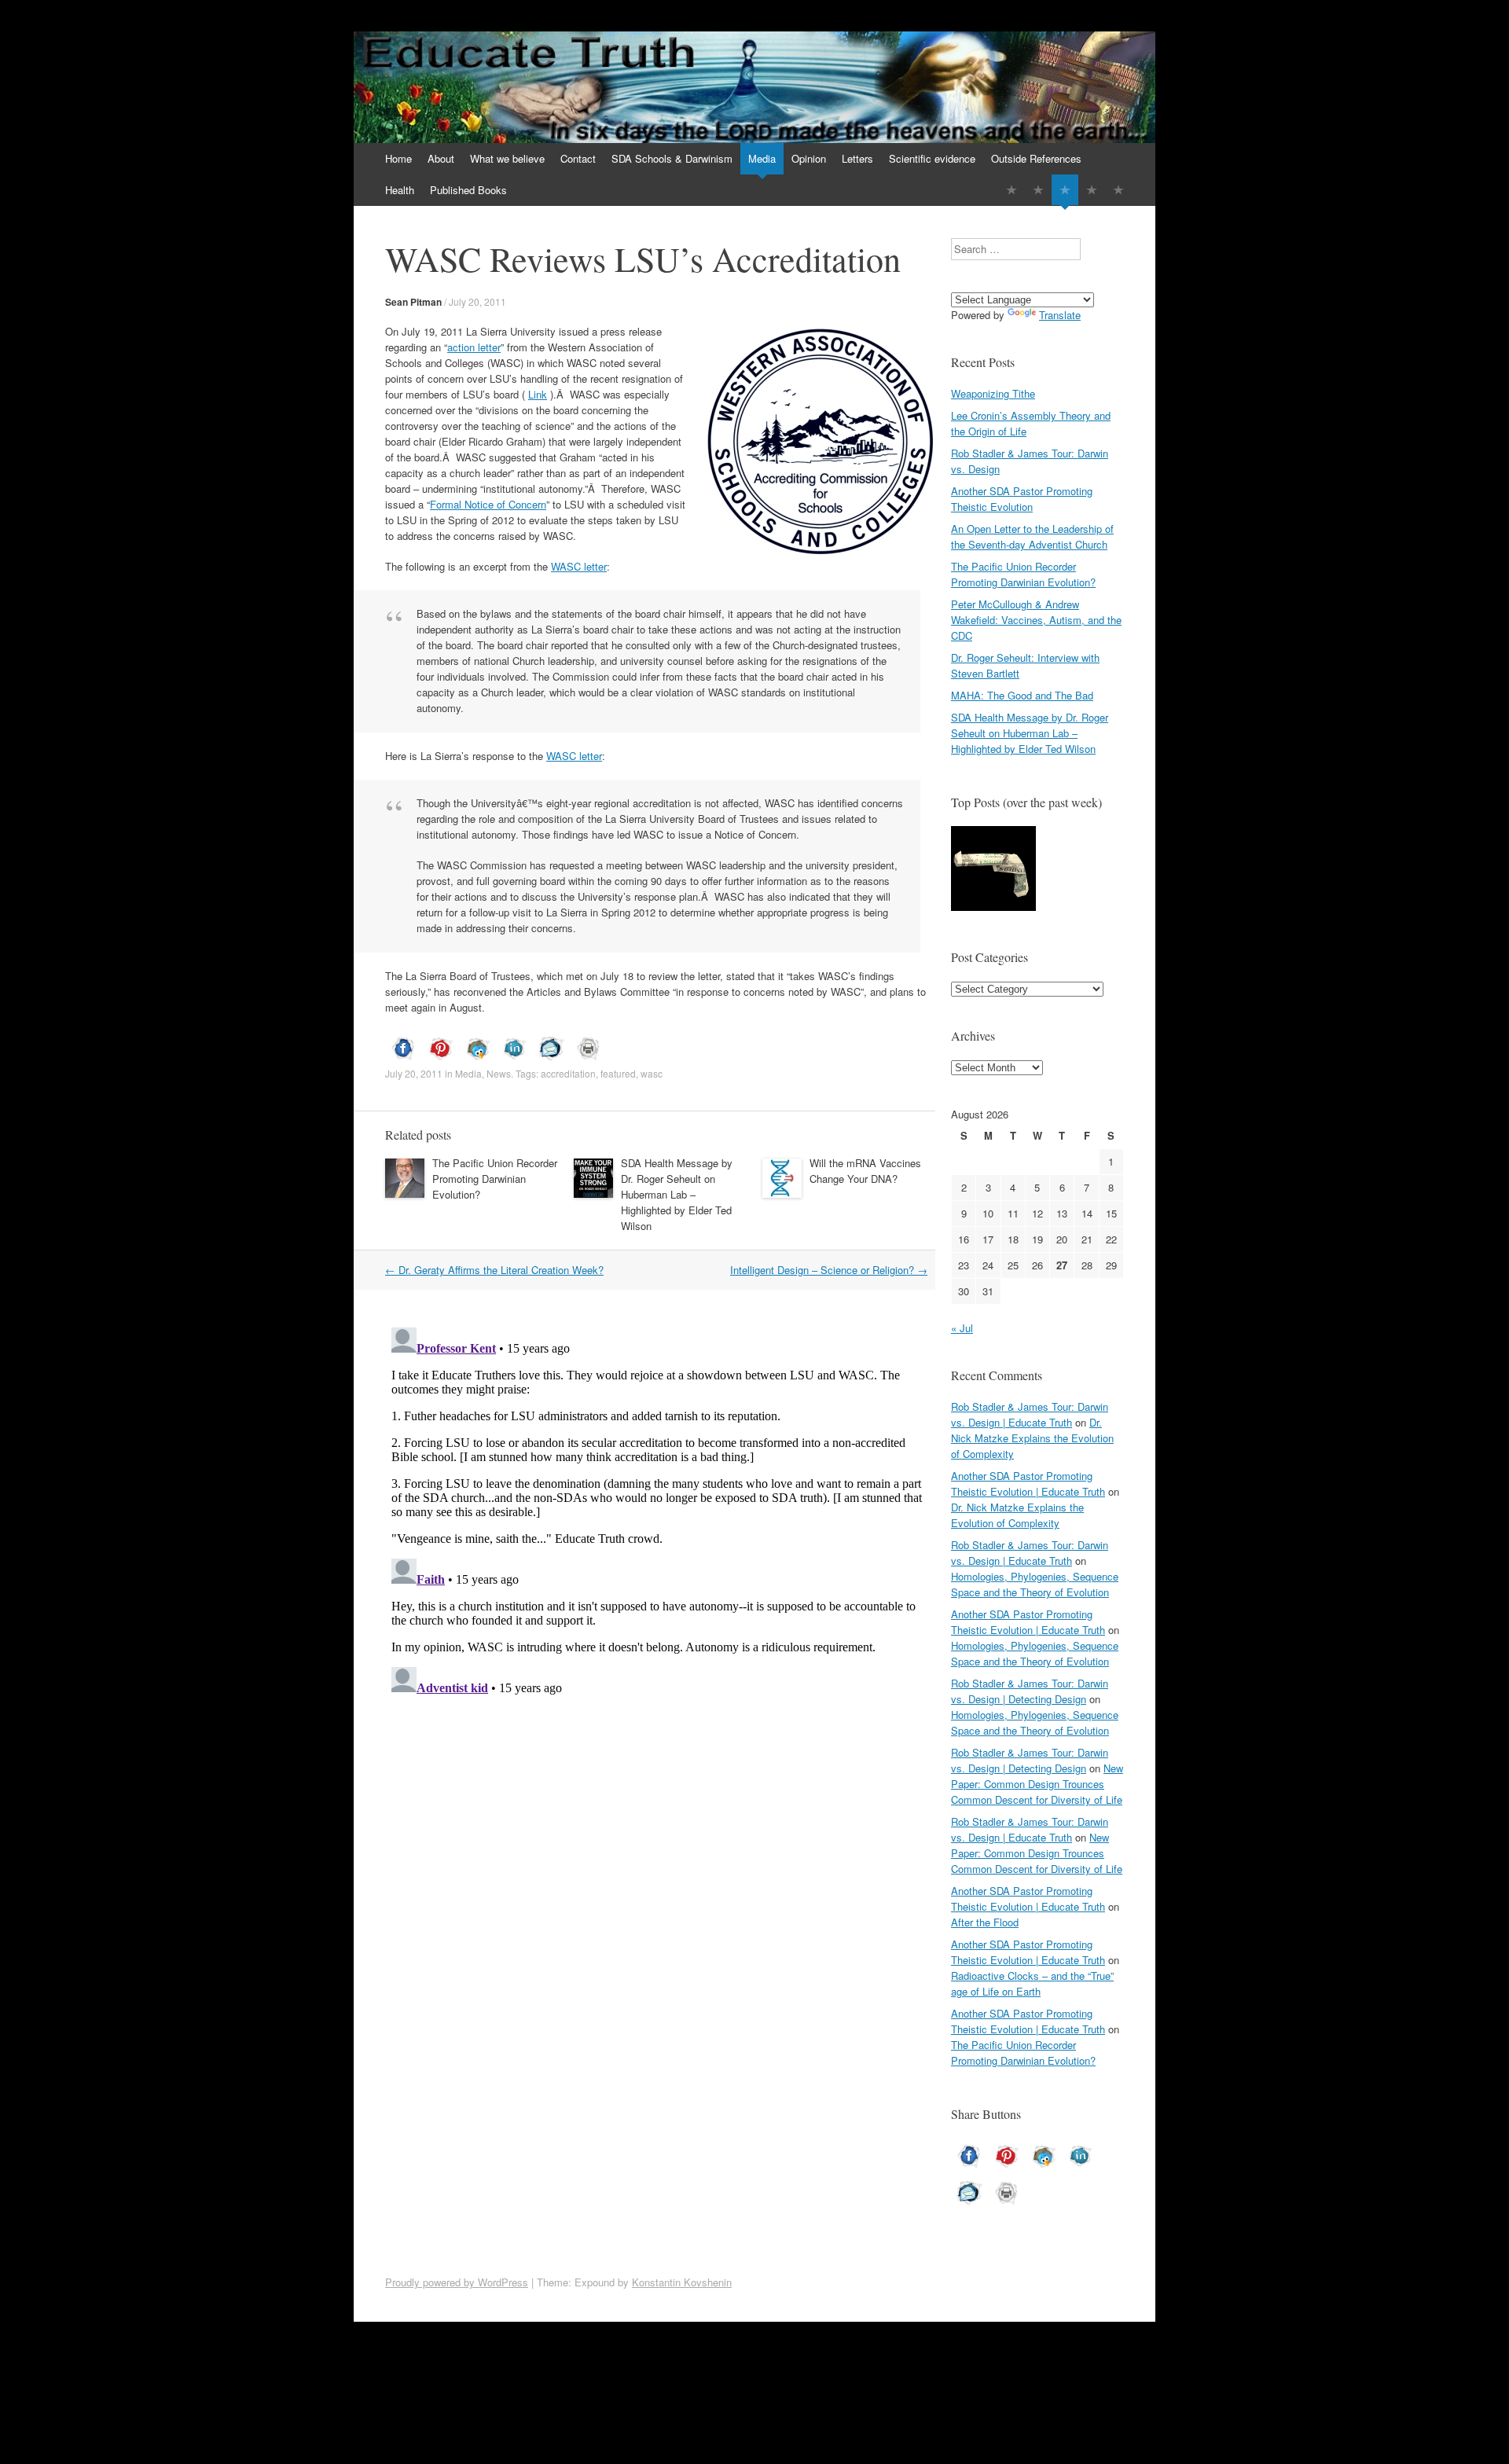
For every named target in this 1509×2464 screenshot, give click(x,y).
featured (618, 1073)
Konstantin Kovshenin (682, 2282)
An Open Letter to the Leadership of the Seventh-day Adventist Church (1032, 536)
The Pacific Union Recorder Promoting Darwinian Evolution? (495, 1179)
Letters (857, 158)
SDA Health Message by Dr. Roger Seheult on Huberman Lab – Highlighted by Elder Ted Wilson (677, 1194)
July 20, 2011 (477, 301)
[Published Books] (1118, 190)
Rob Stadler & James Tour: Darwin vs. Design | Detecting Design (1030, 1691)
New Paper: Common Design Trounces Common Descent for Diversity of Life (1037, 1784)
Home (398, 158)
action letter (474, 347)
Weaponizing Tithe (993, 393)
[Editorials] (1012, 190)
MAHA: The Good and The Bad (1022, 695)
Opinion (809, 158)
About (441, 158)
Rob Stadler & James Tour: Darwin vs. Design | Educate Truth (1030, 1414)
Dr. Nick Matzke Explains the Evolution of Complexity (1032, 1438)
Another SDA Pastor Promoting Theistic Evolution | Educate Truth (1028, 1484)
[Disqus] (660, 1518)
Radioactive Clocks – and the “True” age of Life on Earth (1032, 1983)
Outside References (1036, 158)
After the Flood (985, 1922)
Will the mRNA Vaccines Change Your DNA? (865, 1171)
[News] (1065, 190)
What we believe (507, 158)
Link (538, 394)
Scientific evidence (932, 158)
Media (762, 158)
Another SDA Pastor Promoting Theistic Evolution (1022, 499)
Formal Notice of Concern (488, 504)
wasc (652, 1073)
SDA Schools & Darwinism (672, 158)
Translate (1060, 315)
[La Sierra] (1092, 190)
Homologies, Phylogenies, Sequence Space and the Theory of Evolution (1035, 1584)
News (499, 1073)
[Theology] (1038, 190)
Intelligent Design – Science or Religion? (829, 1270)
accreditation (568, 1073)
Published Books (468, 190)
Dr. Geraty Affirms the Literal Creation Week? (494, 1270)
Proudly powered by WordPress (457, 2282)
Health (400, 190)
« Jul (962, 1328)
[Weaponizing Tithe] (993, 870)
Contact (578, 158)
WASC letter (579, 566)
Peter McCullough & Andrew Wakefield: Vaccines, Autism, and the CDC (1036, 620)
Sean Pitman (413, 302)
